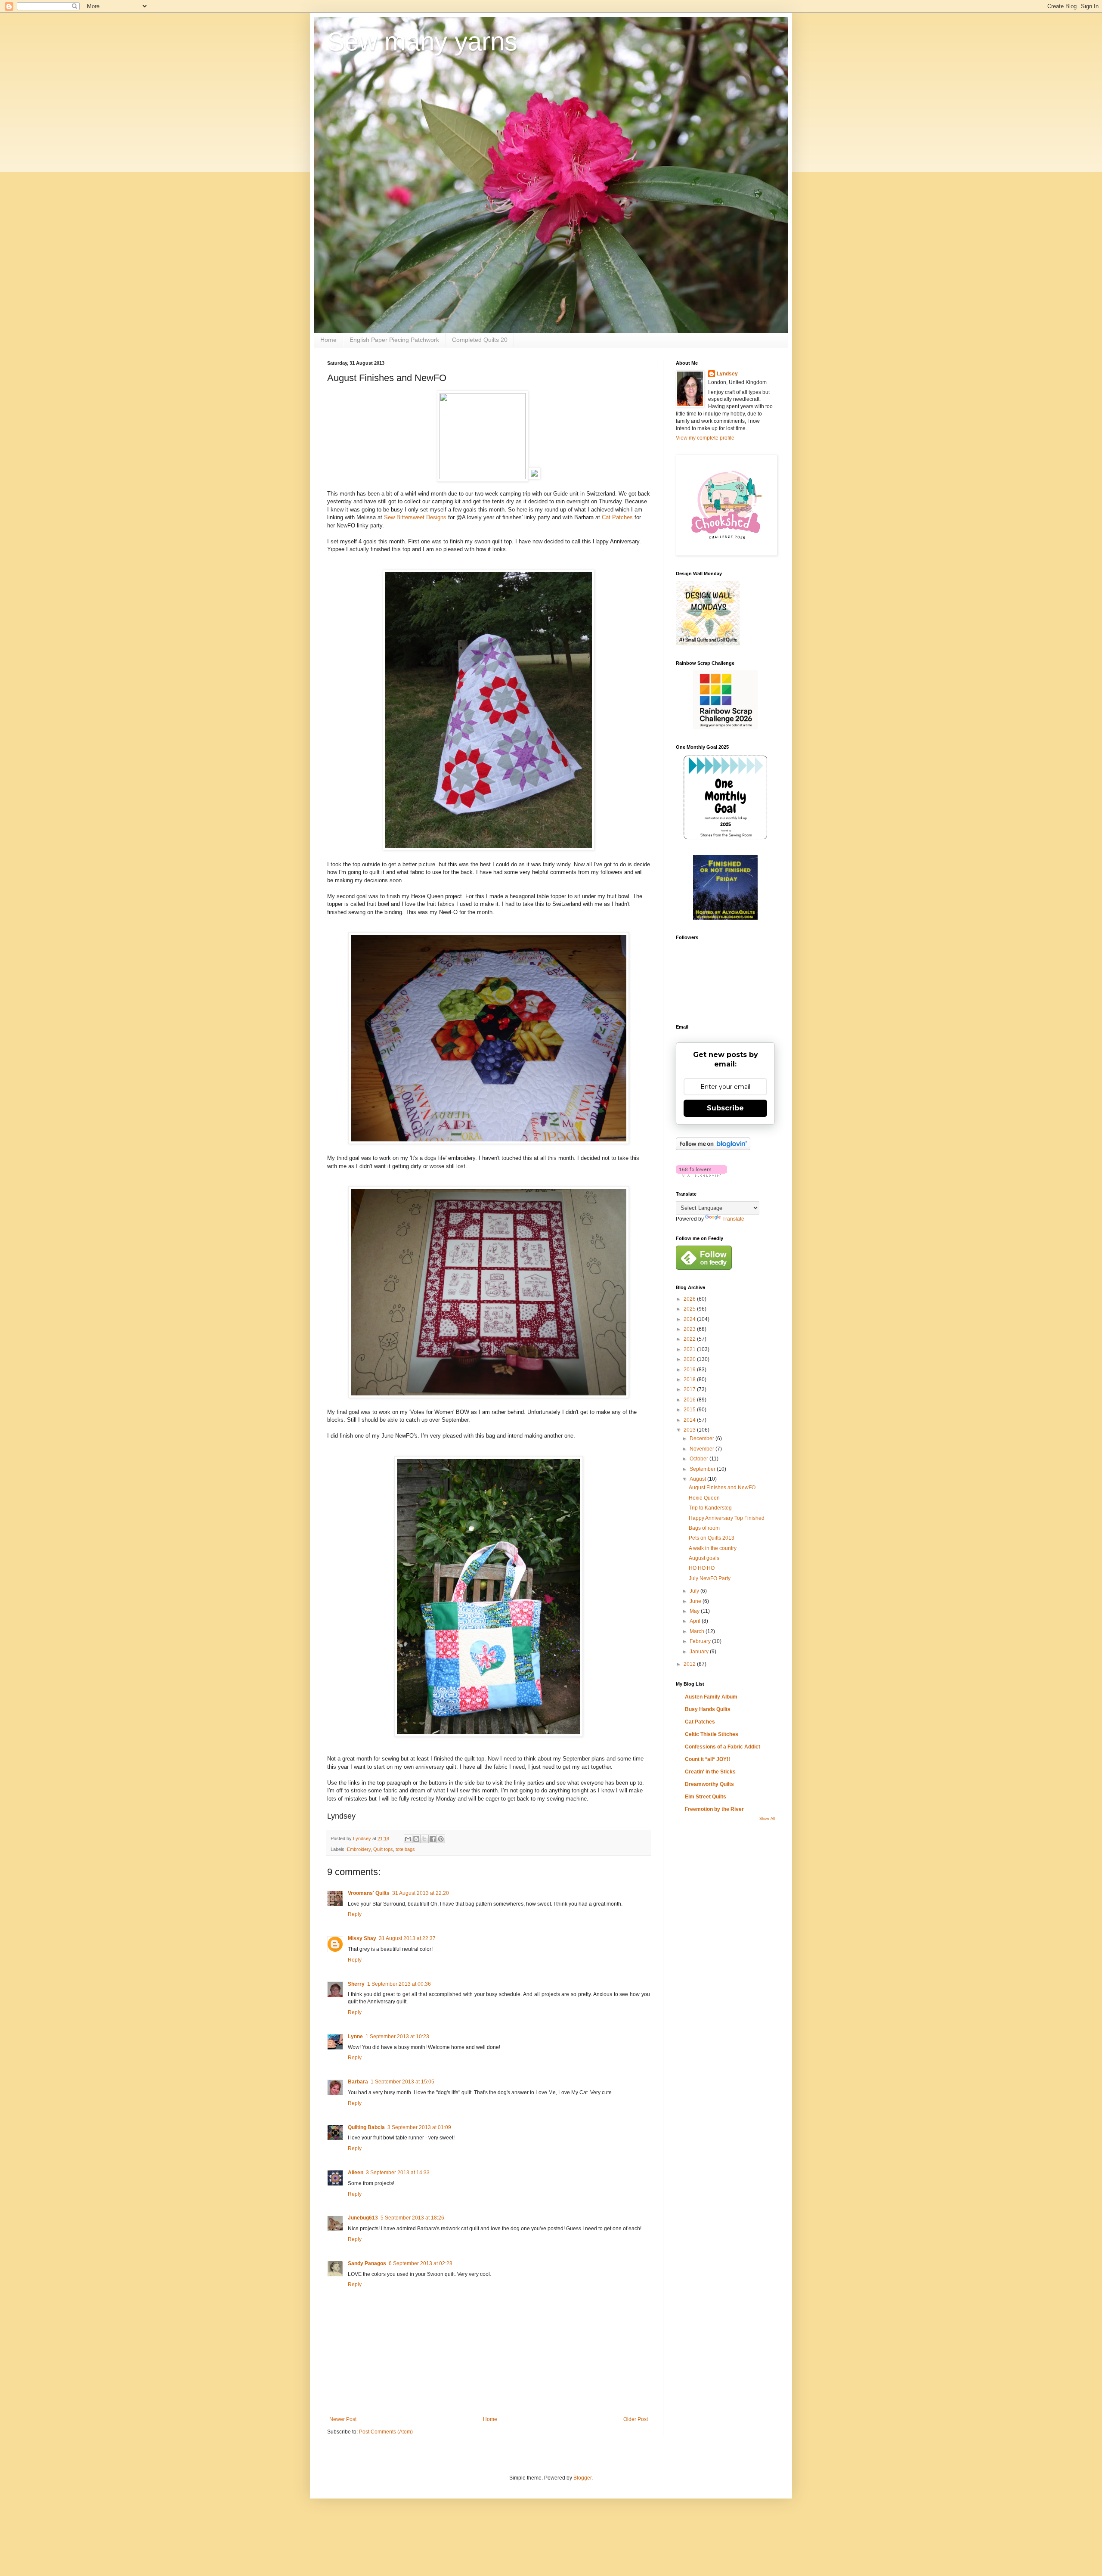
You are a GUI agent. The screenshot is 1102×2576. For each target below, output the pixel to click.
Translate (733, 1219)
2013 (690, 1430)
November (703, 1449)
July (695, 1591)
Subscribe (725, 1108)
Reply (355, 1914)
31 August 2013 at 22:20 (421, 1893)
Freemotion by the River (714, 1809)
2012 (690, 1664)
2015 (690, 1410)
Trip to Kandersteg (710, 1508)
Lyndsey (727, 374)
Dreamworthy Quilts (709, 1784)
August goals (704, 1558)
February (701, 1641)
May (695, 1611)
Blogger (582, 2478)
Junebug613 (363, 2218)
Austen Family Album (711, 1697)
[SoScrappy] (725, 728)
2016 (690, 1400)
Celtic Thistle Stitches (712, 1734)
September (703, 1469)
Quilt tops (383, 1849)
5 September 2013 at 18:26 (412, 2218)
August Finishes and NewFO (722, 1488)
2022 (690, 1339)
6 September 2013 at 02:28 (421, 2263)
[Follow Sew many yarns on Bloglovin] (713, 1148)
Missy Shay (362, 1938)
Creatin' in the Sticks (710, 1772)
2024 (690, 1319)
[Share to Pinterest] (441, 1839)
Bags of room (704, 1528)
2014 (690, 1420)
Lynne (355, 2037)
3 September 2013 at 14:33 (398, 2173)
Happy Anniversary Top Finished (727, 1518)
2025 (690, 1309)
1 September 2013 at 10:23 (397, 2037)
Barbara (358, 2082)
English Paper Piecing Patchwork (394, 340)
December (703, 1438)
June (696, 1601)
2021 (690, 1349)
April (696, 1621)
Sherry (356, 1984)
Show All (767, 1819)
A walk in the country (713, 1548)
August (698, 1479)
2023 (690, 1329)
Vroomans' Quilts (369, 1893)
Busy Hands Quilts (708, 1709)
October (700, 1459)
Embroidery (359, 1849)
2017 (690, 1389)
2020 (690, 1359)
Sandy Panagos (367, 2263)
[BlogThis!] (416, 1839)
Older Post (636, 2419)
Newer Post (343, 2419)
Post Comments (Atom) (386, 2432)
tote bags (405, 1849)
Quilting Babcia (366, 2127)
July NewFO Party (710, 1578)
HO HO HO (702, 1568)
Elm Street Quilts (706, 1797)
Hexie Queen (704, 1498)
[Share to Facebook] (433, 1839)
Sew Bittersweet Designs (415, 517)
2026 (690, 1299)
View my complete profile (705, 438)
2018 (690, 1379)
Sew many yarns (422, 42)
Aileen (356, 2173)
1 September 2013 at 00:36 (399, 1984)
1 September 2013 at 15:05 (402, 2082)
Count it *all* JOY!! (707, 1759)
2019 (690, 1370)
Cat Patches (617, 517)
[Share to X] (424, 1839)
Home (328, 340)
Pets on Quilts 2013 (712, 1538)
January (700, 1652)
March (698, 1631)
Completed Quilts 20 (480, 340)
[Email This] (408, 1839)
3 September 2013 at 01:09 (419, 2127)
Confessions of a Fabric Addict (723, 1747)
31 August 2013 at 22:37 (407, 1938)
